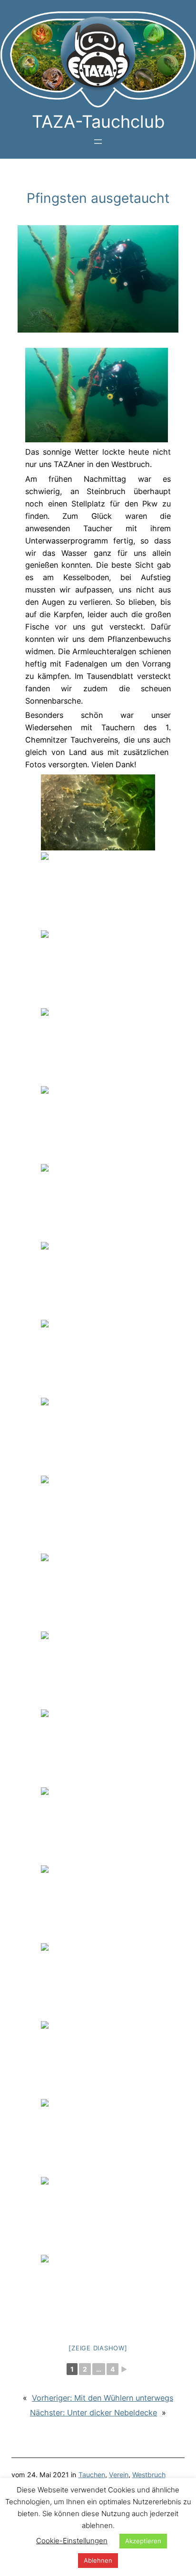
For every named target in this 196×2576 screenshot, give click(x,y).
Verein (119, 2475)
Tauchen (92, 2475)
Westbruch (149, 2475)
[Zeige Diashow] (98, 2348)
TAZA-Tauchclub (98, 122)
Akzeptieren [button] (143, 2541)
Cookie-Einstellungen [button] (72, 2541)
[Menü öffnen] (98, 142)
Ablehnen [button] (98, 2560)
